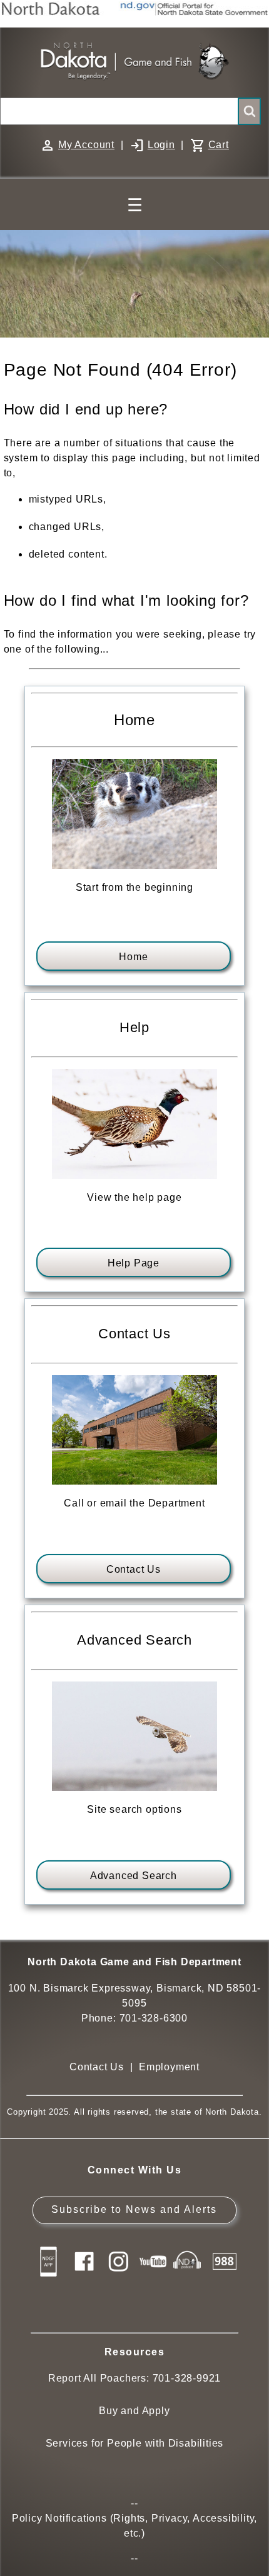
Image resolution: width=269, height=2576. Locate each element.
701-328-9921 (187, 2378)
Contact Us (134, 1569)
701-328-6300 (154, 2018)
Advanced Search (134, 1876)
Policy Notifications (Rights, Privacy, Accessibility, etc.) (134, 2526)
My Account (86, 145)
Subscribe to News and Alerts (134, 2209)
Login (161, 145)
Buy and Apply (134, 2411)
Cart (219, 145)
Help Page (134, 1263)
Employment (169, 2067)
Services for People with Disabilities (135, 2443)
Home (133, 957)
